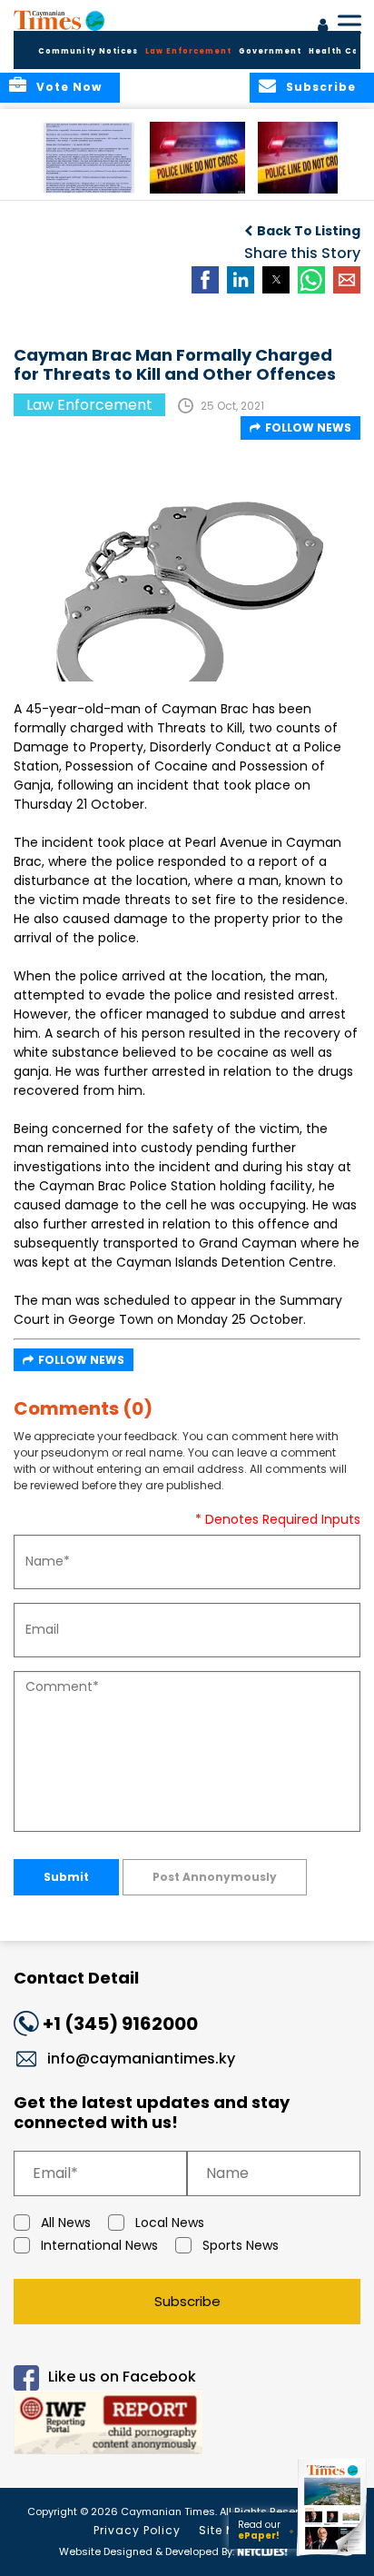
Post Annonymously (215, 1877)
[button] (89, 158)
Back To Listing (309, 231)
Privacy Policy (137, 2530)
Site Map (226, 2530)
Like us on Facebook (122, 2377)
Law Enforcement (188, 51)
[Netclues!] (262, 2550)
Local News (170, 2223)
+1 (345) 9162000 (120, 2024)
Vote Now (69, 87)
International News (99, 2245)
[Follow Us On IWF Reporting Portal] (187, 2426)
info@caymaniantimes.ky (141, 2059)
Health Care (339, 51)
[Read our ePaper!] (333, 2556)
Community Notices (88, 51)
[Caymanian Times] (59, 20)
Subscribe (187, 2301)
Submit (66, 1877)
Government (270, 51)
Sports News (241, 2245)
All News (66, 2223)
